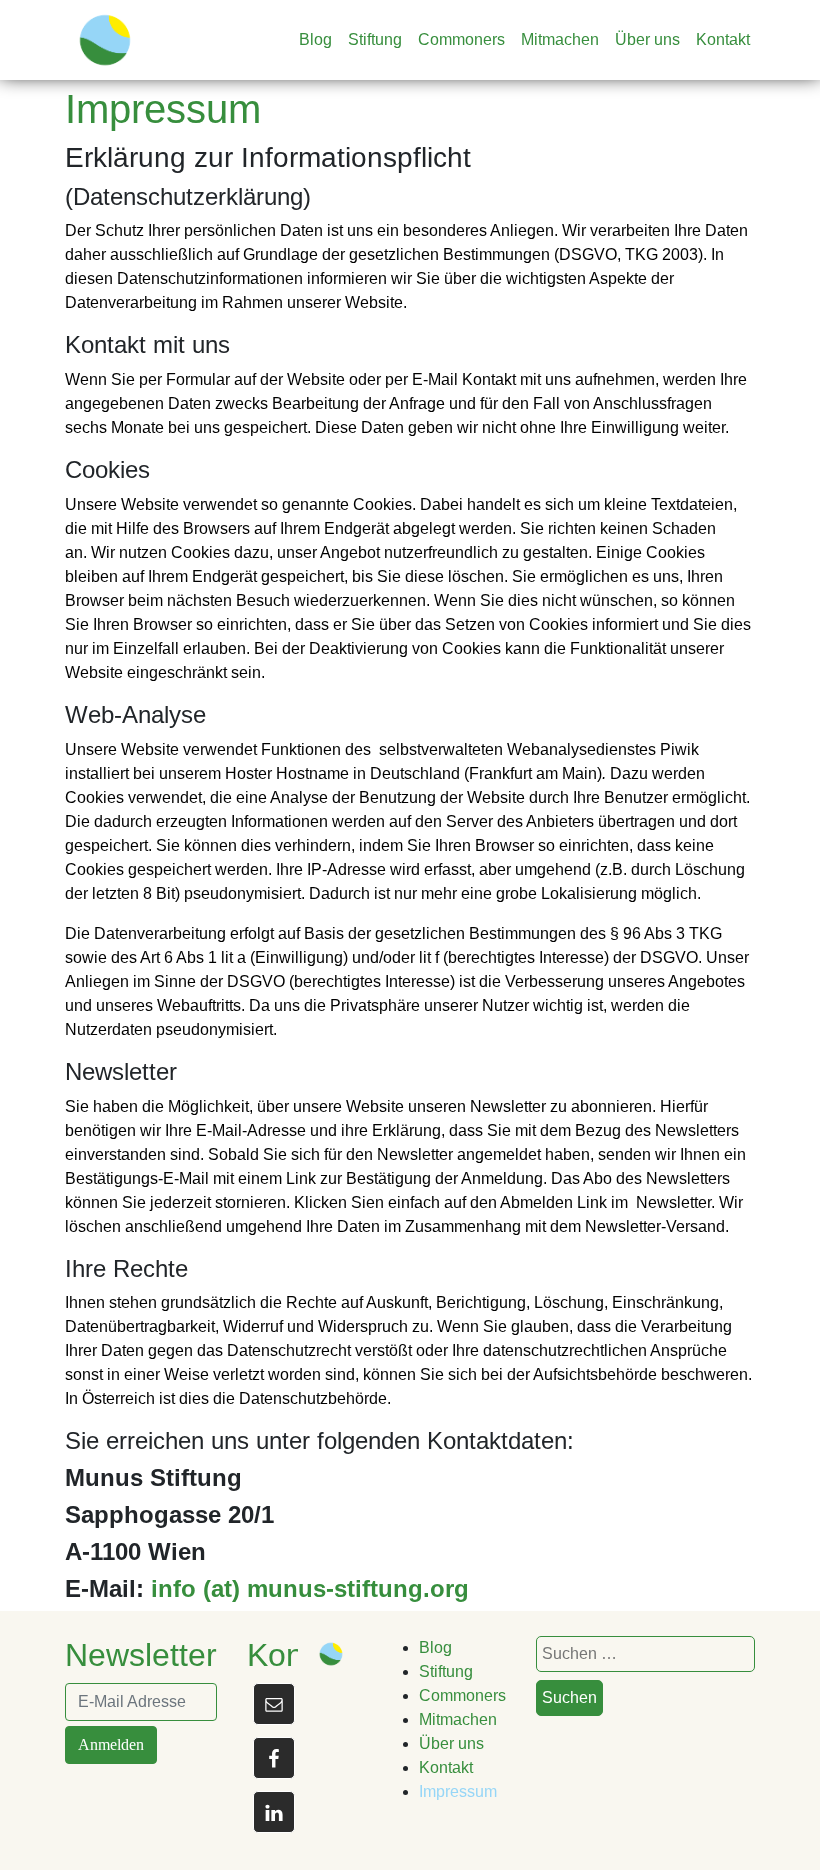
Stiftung (375, 39)
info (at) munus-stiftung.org (310, 1588)
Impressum (458, 1791)
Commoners (461, 39)
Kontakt (723, 39)
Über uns (647, 39)
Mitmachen (560, 39)
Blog (315, 39)
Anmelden (111, 1744)
